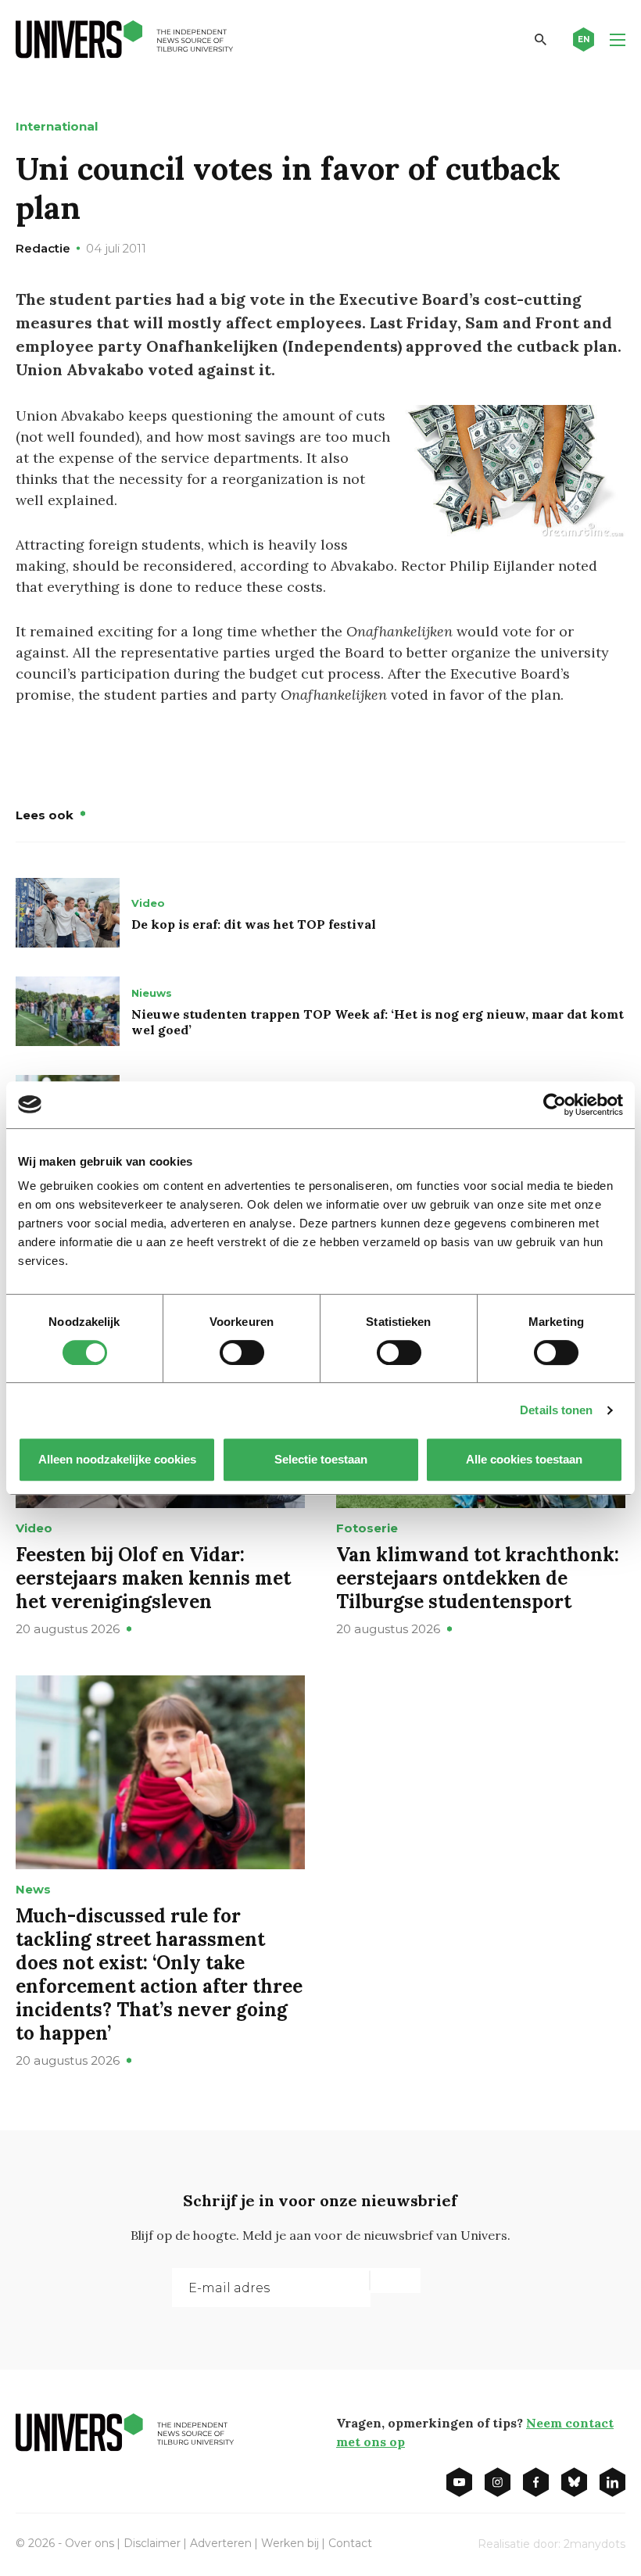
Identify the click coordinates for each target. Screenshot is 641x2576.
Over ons (90, 2543)
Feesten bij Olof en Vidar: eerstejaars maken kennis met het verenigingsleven (153, 1578)
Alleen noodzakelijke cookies (117, 1459)
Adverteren (221, 2543)
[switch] (242, 1352)
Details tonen (556, 1410)
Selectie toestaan (321, 1459)
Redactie (43, 248)
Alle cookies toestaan (524, 1459)
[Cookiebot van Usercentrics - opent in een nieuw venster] (555, 1105)
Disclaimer (152, 2543)
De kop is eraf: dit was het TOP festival (254, 924)
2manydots (594, 2544)
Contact (350, 2543)
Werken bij (290, 2543)
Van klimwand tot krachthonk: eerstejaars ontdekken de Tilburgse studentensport (478, 1578)
